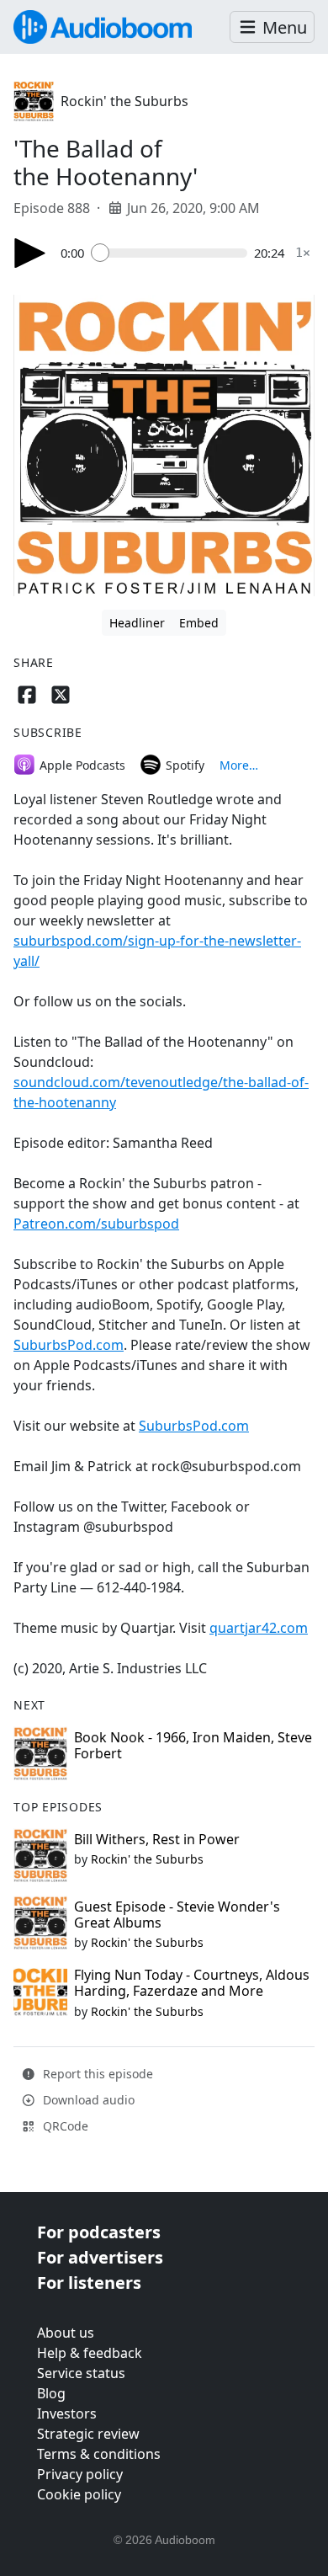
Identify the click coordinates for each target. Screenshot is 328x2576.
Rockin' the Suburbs (124, 101)
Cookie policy (79, 2494)
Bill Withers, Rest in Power (157, 1839)
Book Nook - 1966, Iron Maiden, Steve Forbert (193, 1745)
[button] (272, 27)
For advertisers (100, 2257)
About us (66, 2333)
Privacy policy (80, 2474)
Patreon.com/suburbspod (96, 1224)
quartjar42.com (259, 1628)
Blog (51, 2393)
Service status (81, 2373)
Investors (67, 2413)
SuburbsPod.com (69, 1345)
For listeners (89, 2283)
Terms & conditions (99, 2454)
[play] (30, 253)
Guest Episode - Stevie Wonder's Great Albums (177, 1915)
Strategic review (88, 2434)
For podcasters (99, 2232)
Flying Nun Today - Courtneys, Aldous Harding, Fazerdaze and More (192, 1983)
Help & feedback (90, 2353)
